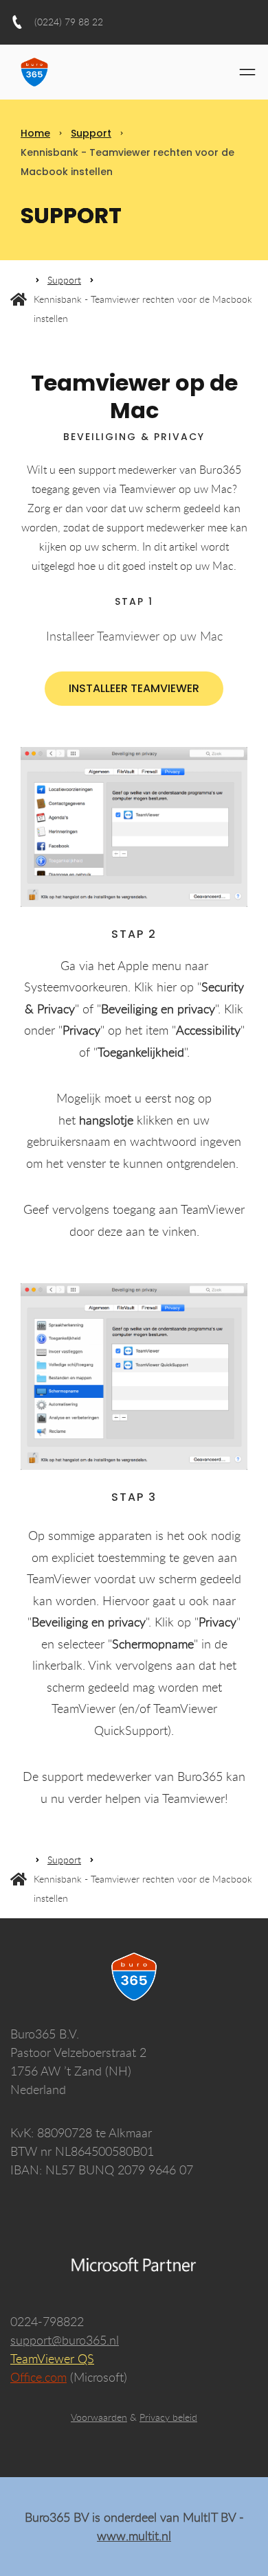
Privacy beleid (168, 2417)
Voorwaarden (99, 2417)
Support (91, 133)
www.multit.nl (134, 2535)
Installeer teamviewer (134, 688)
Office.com (38, 2377)
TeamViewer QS (52, 2358)
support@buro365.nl (65, 2340)
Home (35, 133)
